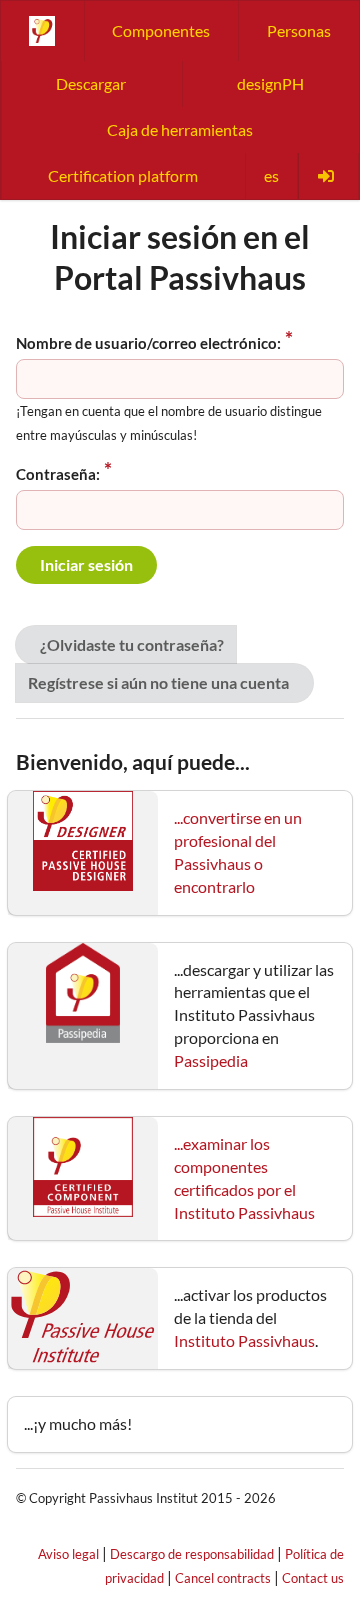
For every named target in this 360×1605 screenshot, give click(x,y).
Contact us (313, 1578)
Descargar (91, 83)
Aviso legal (68, 1554)
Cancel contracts (223, 1578)
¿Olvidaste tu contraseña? (132, 644)
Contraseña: (58, 474)
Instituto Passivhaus (244, 1340)
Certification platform (123, 175)
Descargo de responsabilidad (192, 1554)
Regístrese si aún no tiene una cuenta (158, 682)
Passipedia (211, 1060)
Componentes (161, 30)
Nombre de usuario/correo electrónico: (148, 343)
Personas (299, 30)
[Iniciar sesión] (328, 176)
